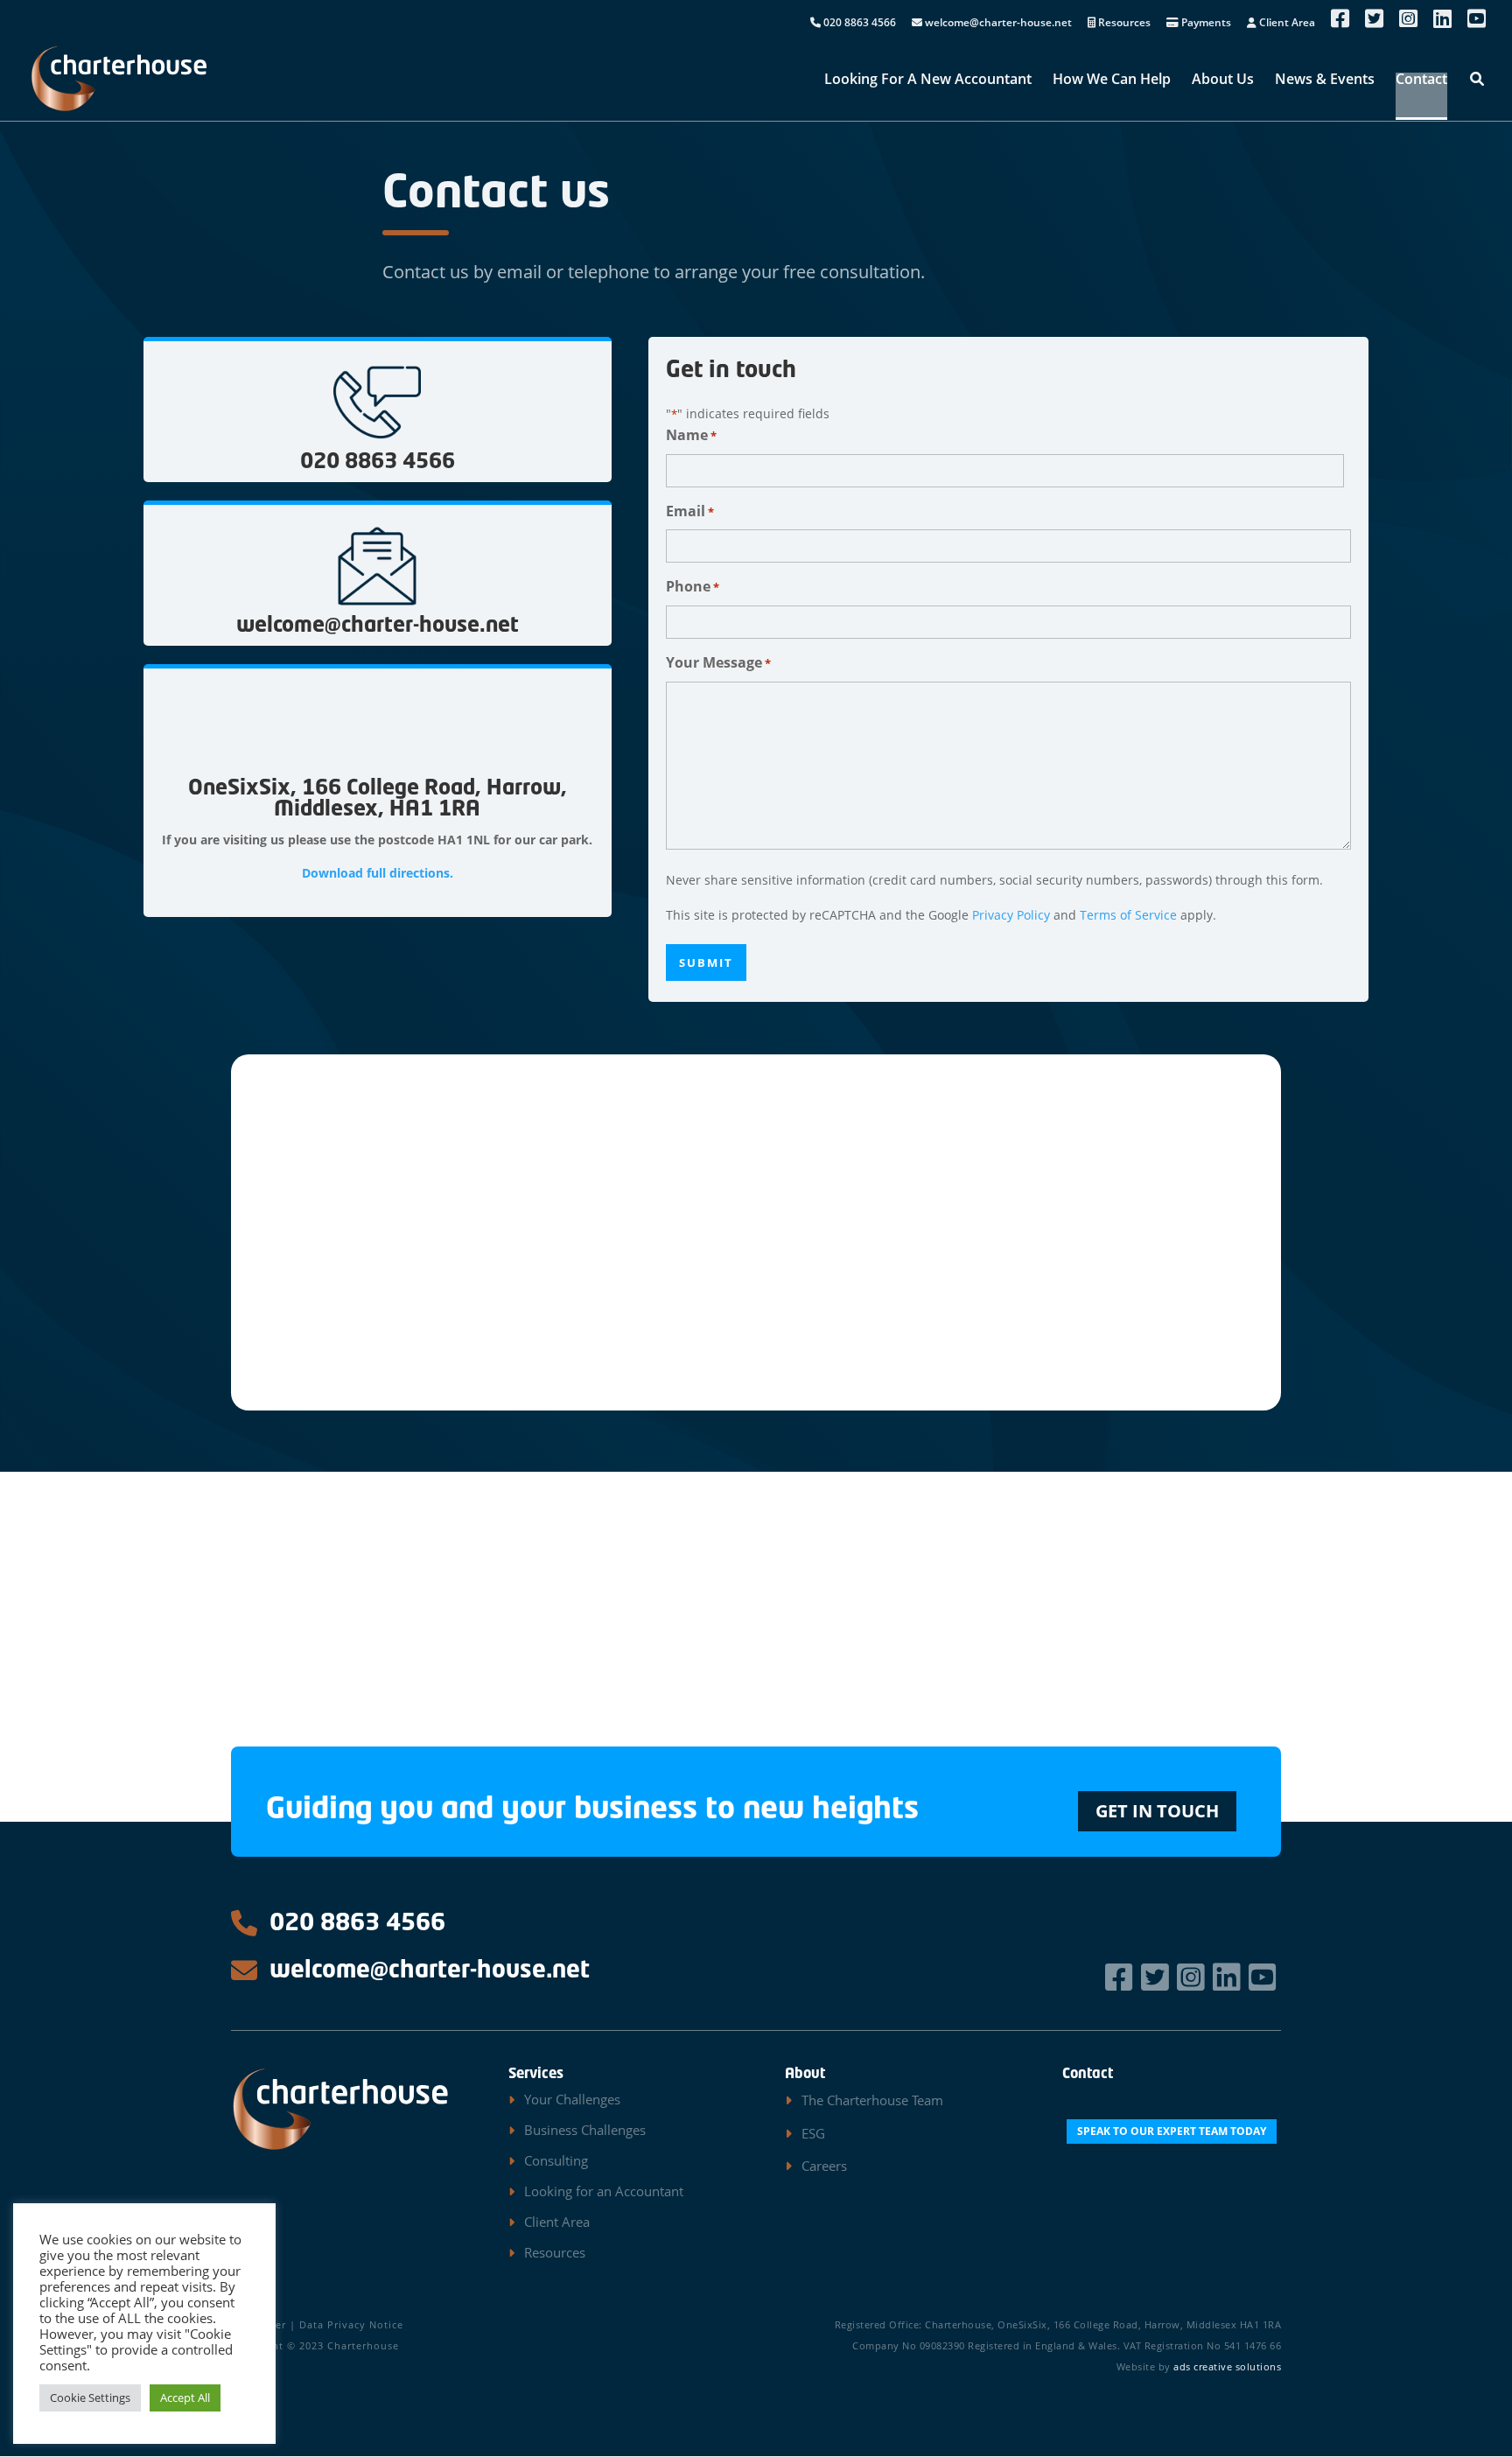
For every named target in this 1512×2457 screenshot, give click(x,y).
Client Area (1286, 24)
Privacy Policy (1011, 915)
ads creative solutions (1227, 2366)
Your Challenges (572, 2099)
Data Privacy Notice (351, 2324)
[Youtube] (1265, 1977)
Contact (1421, 80)
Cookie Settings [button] (90, 2397)
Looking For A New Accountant (928, 80)
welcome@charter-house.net (997, 24)
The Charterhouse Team (872, 2100)
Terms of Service (1128, 915)
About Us (1223, 80)
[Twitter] (1157, 1977)
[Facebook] (1121, 1977)
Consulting (556, 2160)
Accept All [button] (185, 2397)
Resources (1123, 24)
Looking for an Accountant (604, 2191)
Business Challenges (585, 2130)
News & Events (1325, 80)
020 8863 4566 (858, 24)
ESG (813, 2133)
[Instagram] (1193, 1977)
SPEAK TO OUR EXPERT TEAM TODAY (1172, 2131)
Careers (824, 2166)
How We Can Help (1112, 80)
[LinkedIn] (1229, 1977)
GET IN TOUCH (1157, 1811)
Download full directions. (378, 873)
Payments (1205, 24)
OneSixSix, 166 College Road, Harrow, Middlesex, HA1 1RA (378, 800)
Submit (706, 962)
